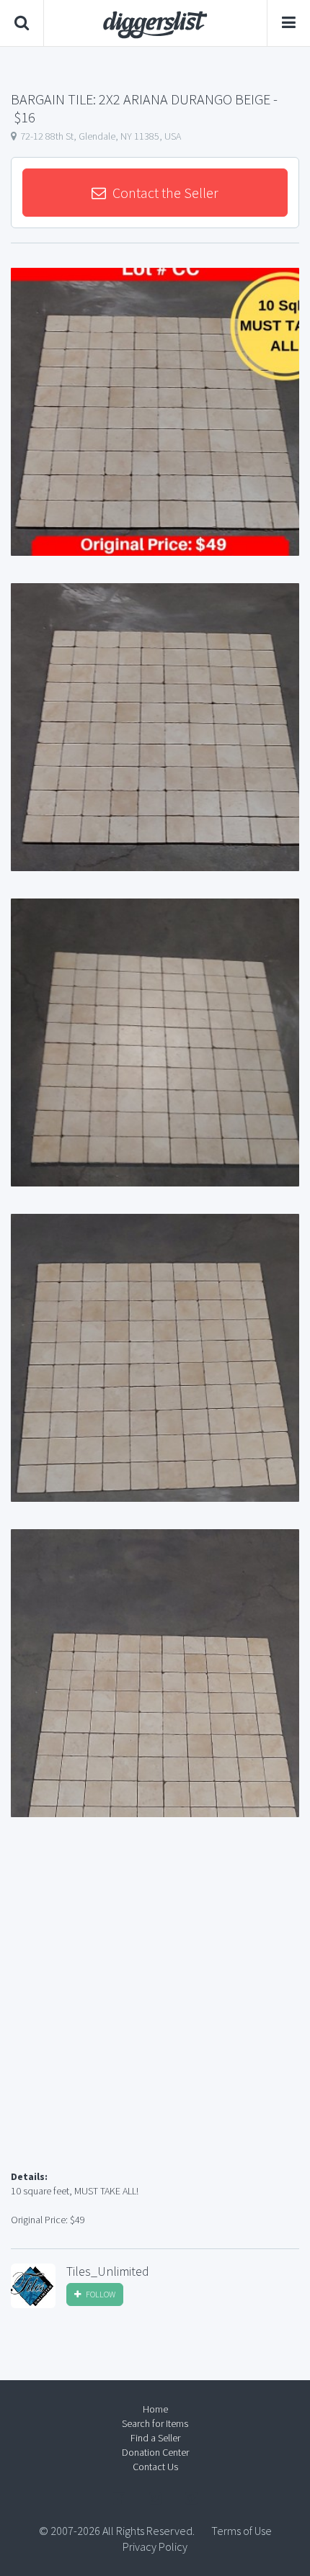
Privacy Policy (155, 2546)
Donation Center (155, 2452)
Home (155, 2409)
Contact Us (155, 2467)
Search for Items (155, 2423)
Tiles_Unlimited (108, 2271)
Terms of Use (242, 2531)
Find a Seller (155, 2438)
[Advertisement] (155, 2011)
